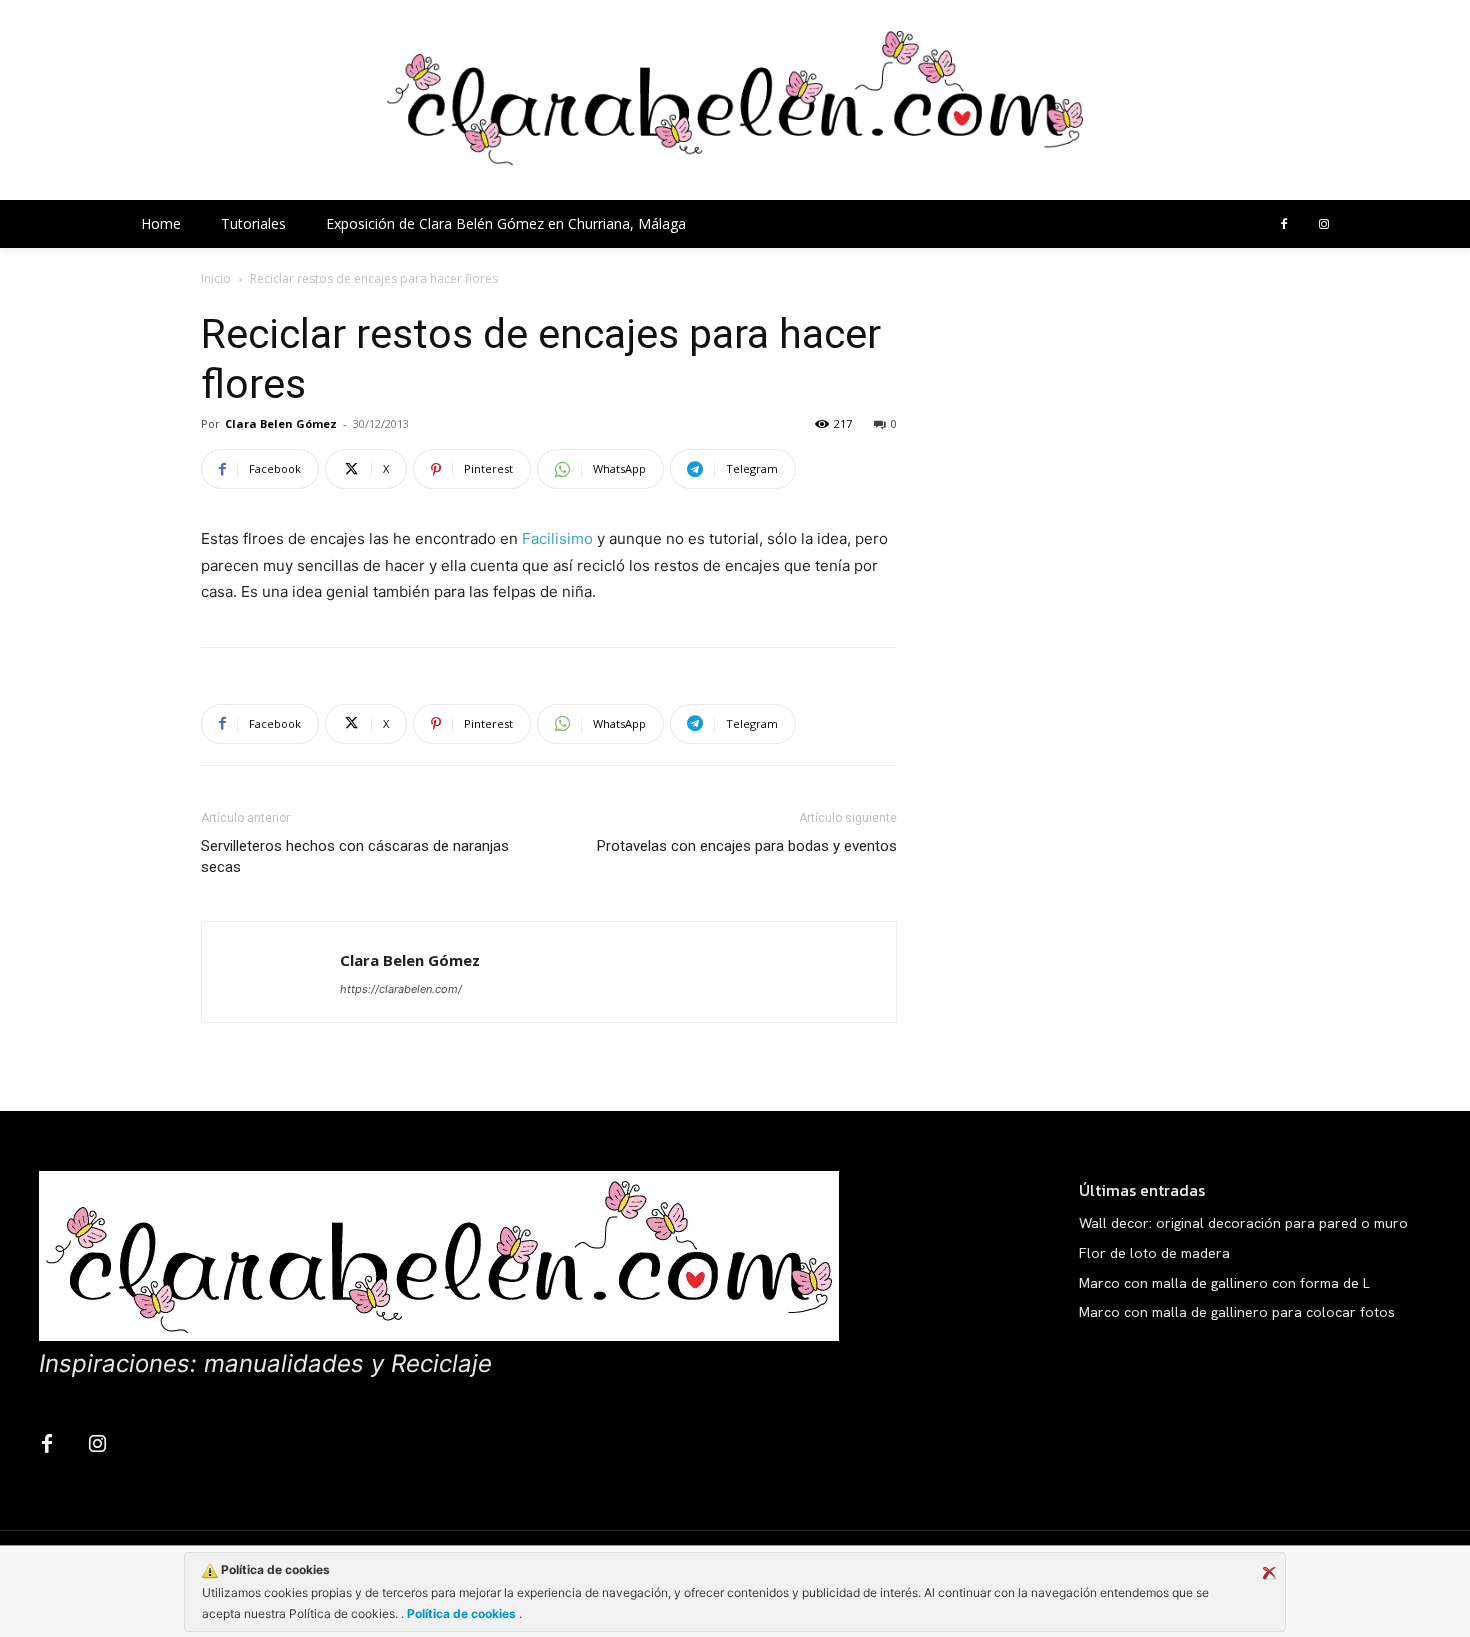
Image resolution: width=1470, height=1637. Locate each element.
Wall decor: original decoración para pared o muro (1243, 1223)
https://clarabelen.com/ (401, 989)
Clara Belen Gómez (281, 423)
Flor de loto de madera (1154, 1253)
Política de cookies (461, 1613)
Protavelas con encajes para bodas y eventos (747, 846)
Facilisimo (557, 538)
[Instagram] (1324, 225)
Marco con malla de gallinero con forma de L (1224, 1283)
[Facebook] (1284, 225)
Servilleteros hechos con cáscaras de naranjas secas (355, 856)
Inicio (216, 278)
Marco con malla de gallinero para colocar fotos (1237, 1312)
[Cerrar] (1269, 1573)
